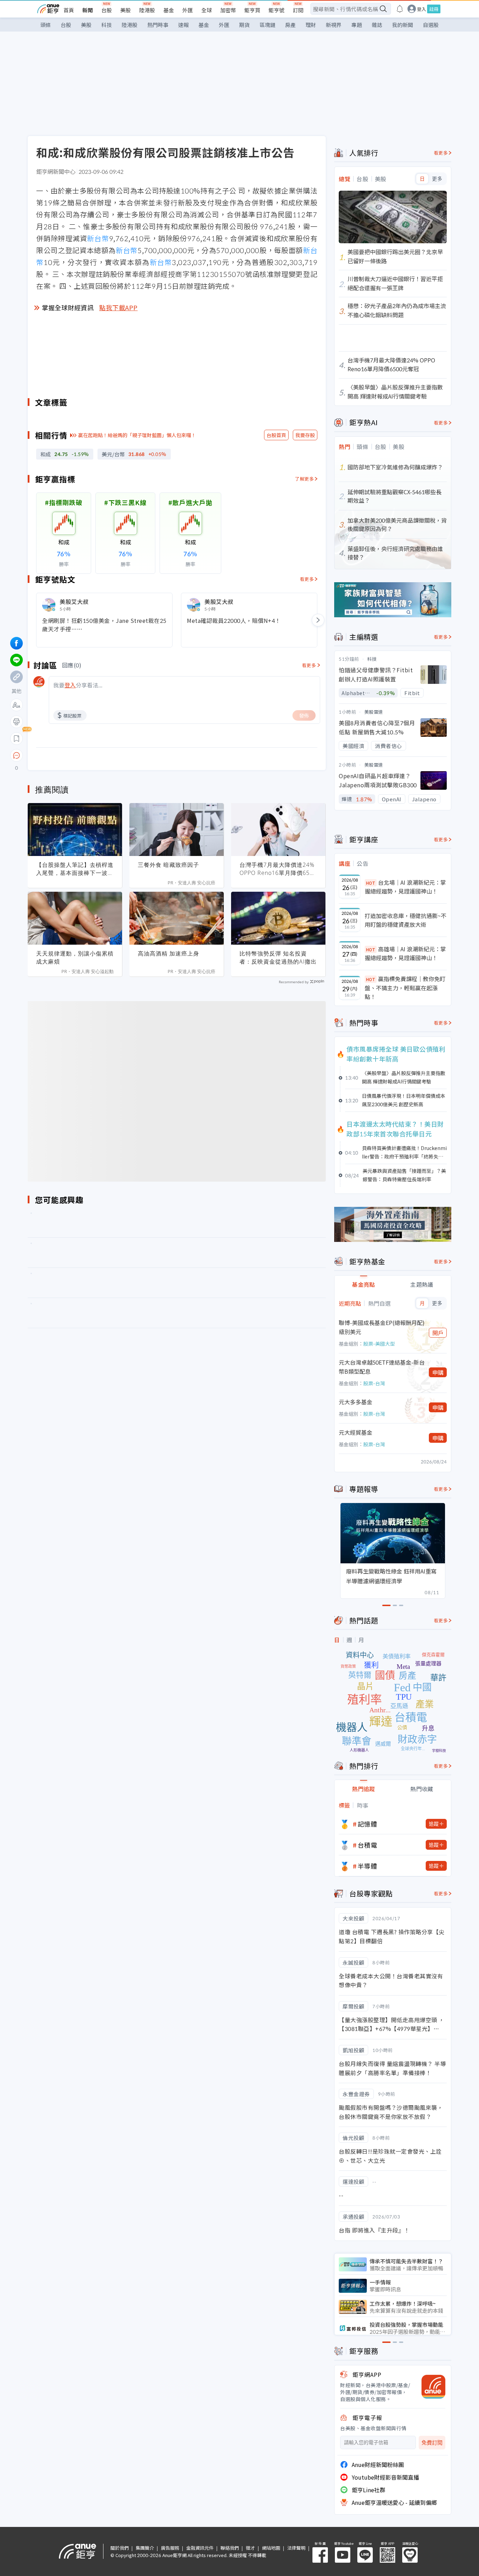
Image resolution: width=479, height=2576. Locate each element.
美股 (126, 10)
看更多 (307, 579)
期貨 (244, 25)
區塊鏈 (267, 25)
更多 (437, 179)
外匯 (188, 10)
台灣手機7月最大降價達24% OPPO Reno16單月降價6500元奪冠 (278, 869)
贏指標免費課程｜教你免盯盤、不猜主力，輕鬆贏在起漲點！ (405, 988)
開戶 (438, 1333)
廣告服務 (170, 2548)
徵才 (250, 2548)
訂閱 (298, 10)
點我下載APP (119, 307)
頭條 (46, 25)
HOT (371, 883)
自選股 (431, 25)
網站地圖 (271, 2548)
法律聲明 (296, 2548)
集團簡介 (145, 2548)
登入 (421, 9)
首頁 (69, 10)
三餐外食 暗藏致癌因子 (168, 865)
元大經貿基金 (356, 1432)
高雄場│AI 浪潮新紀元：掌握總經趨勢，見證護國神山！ (405, 953)
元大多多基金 (356, 1402)
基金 (169, 10)
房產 (290, 25)
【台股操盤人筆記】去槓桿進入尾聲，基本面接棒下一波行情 (75, 869)
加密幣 (228, 10)
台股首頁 (276, 435)
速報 (183, 25)
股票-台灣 (374, 1383)
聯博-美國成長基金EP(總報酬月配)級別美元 (382, 1327)
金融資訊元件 (200, 2548)
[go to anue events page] (400, 9)
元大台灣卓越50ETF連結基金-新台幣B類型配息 (382, 1367)
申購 (438, 1372)
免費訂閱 (432, 2443)
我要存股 (305, 435)
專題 (357, 25)
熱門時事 (158, 25)
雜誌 (377, 25)
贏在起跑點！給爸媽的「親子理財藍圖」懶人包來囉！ (137, 435)
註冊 (434, 9)
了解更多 (304, 479)
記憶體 (367, 1824)
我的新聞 (403, 25)
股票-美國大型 (379, 1344)
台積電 (367, 1845)
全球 (207, 10)
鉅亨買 (252, 10)
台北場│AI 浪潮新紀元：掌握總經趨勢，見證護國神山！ (405, 887)
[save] (16, 739)
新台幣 (98, 238)
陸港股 (147, 10)
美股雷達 (374, 712)
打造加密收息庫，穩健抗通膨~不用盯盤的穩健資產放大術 (406, 920)
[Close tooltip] (75, 755)
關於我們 (120, 2548)
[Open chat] (16, 756)
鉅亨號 (276, 10)
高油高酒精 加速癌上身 (168, 953)
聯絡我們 (230, 2548)
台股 (107, 10)
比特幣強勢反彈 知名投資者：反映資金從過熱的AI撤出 (278, 957)
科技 (107, 25)
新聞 (88, 10)
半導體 (367, 1866)
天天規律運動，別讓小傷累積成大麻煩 (75, 957)
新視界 (334, 25)
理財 (311, 25)
